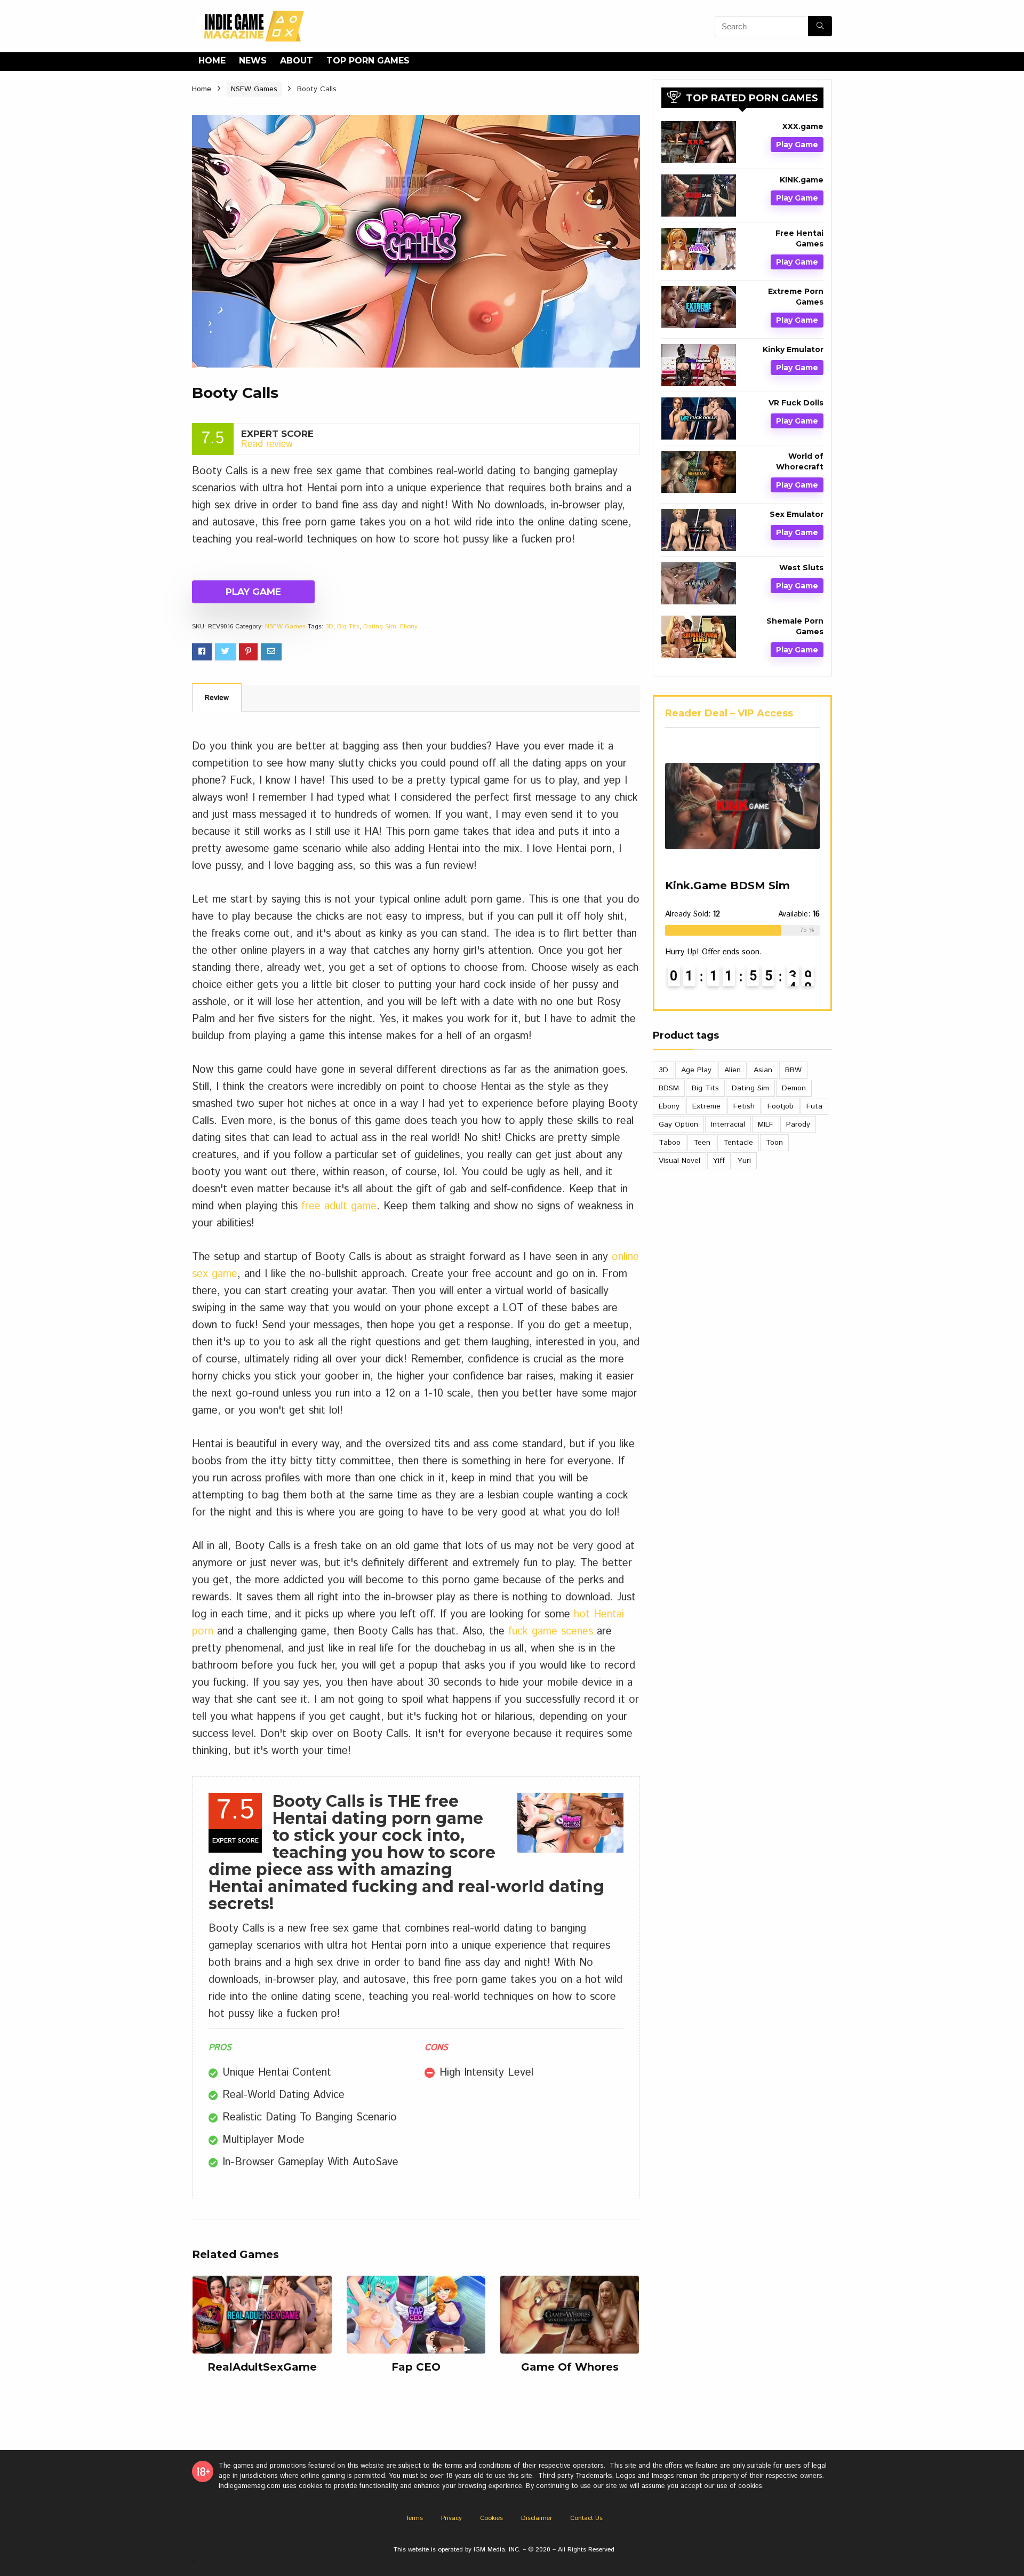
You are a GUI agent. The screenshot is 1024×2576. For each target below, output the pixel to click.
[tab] (217, 697)
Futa (814, 1106)
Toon (774, 1143)
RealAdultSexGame (262, 2367)
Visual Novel (679, 1161)
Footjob (781, 1106)
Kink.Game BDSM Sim (727, 886)
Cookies (491, 2518)
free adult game (339, 1206)
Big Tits (348, 627)
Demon (794, 1088)
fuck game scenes (551, 1632)
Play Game (253, 592)
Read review (267, 444)
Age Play (696, 1070)
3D (329, 627)
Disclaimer (537, 2518)
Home (212, 61)
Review (217, 698)
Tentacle (738, 1143)
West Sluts (801, 568)
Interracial (728, 1124)
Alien (733, 1070)
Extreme (706, 1106)
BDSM (669, 1088)
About (297, 61)
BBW (793, 1070)
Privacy (451, 2518)
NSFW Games (254, 89)
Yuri (744, 1161)
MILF (766, 1124)
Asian (763, 1070)
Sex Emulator (797, 514)
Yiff (719, 1161)
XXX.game (803, 126)
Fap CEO (416, 2367)
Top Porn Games (368, 61)
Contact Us (586, 2518)
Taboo (670, 1143)
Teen (702, 1143)
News (253, 61)
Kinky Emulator (793, 349)
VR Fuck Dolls (796, 403)
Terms (414, 2518)
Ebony (409, 627)
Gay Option (678, 1124)
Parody (798, 1124)
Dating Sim (380, 627)
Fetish (744, 1106)
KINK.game (802, 180)
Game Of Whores (570, 2367)
